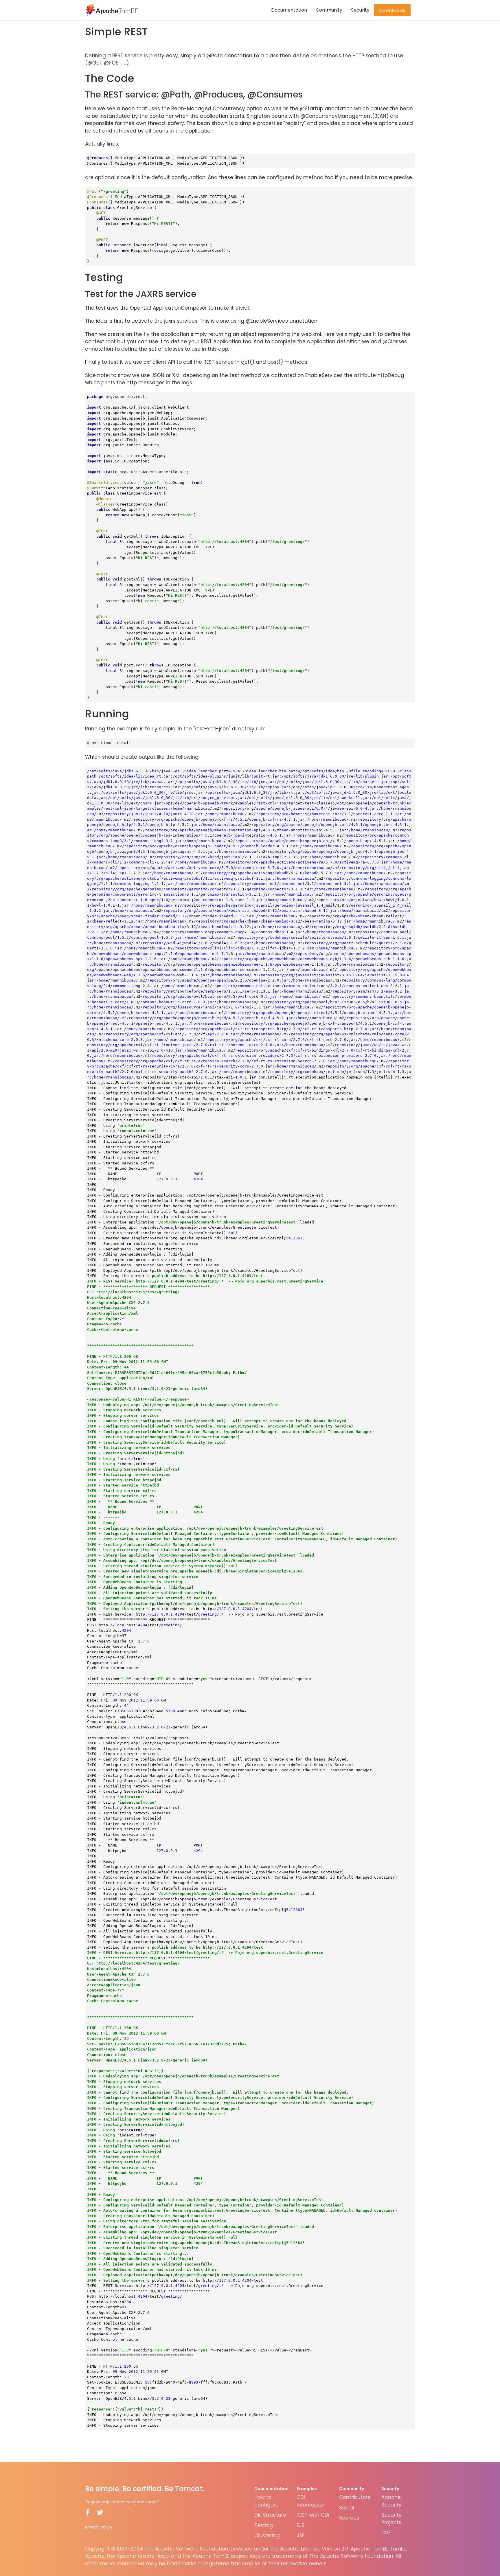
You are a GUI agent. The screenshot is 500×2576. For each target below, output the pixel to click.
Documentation (289, 10)
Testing (264, 2525)
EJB (300, 2525)
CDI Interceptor (310, 2501)
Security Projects (391, 2519)
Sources (349, 2518)
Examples (307, 2489)
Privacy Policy (99, 2527)
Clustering (267, 2535)
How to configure (266, 2501)
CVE (386, 2533)
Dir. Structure (270, 2515)
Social (347, 2508)
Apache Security (391, 2501)
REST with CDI (313, 2515)
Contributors (355, 2497)
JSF (300, 2535)
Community (329, 10)
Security (360, 10)
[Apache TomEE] (112, 10)
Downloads (392, 10)
